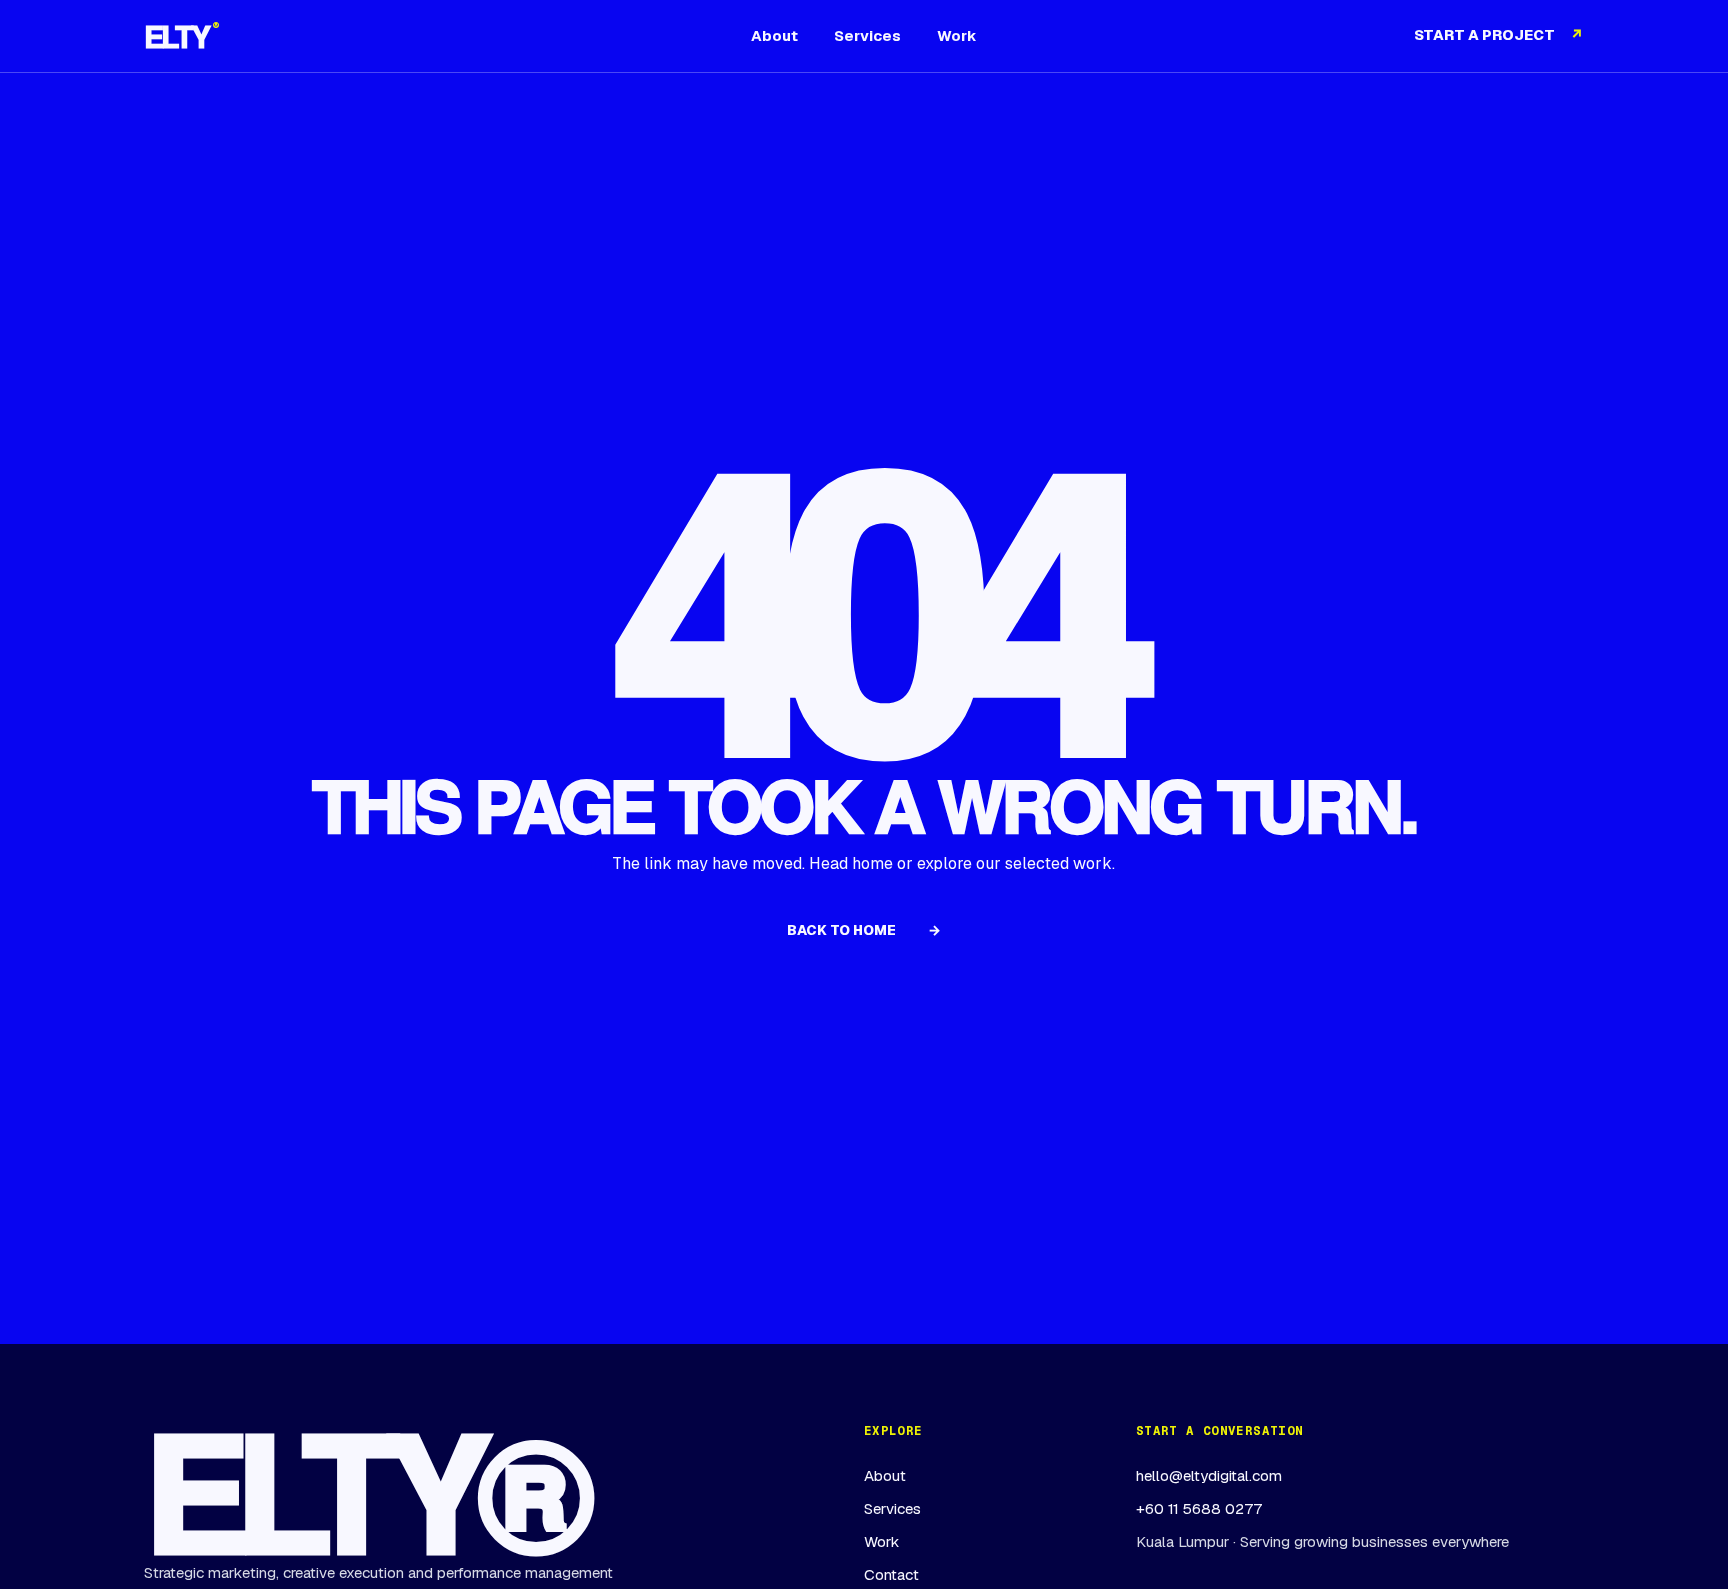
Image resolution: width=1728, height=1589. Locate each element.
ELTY (181, 36)
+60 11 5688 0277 (1199, 1508)
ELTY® (361, 1488)
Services (867, 35)
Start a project (1499, 35)
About (774, 35)
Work (957, 35)
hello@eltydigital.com (1209, 1475)
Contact (891, 1574)
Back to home (864, 930)
